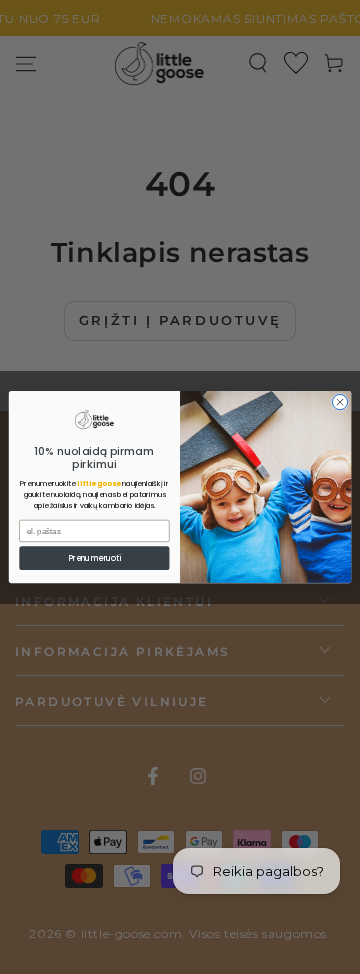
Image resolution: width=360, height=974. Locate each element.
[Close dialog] (339, 401)
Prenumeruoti (95, 557)
